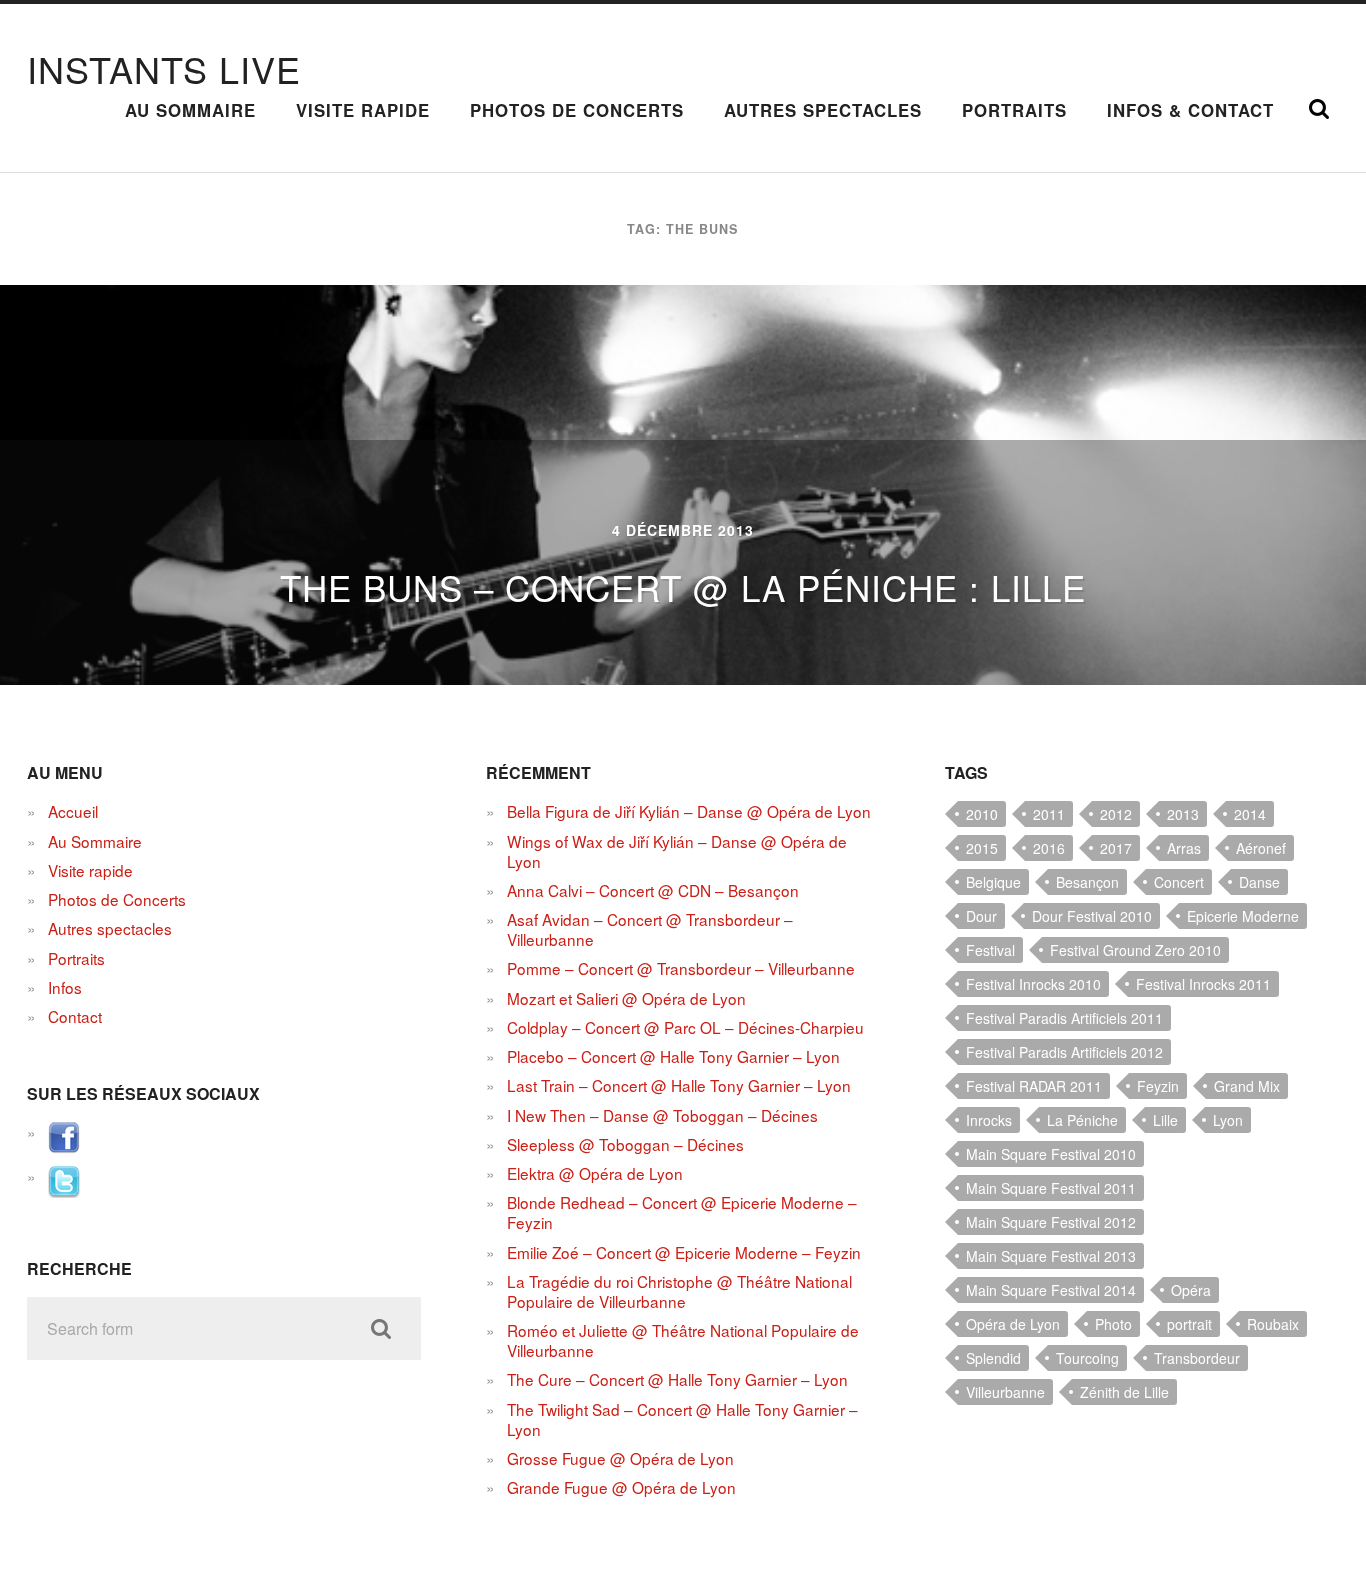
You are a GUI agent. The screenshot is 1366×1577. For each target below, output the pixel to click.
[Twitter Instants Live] (64, 1191)
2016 (1049, 848)
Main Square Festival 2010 (1051, 1154)
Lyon (1228, 1120)
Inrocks (989, 1120)
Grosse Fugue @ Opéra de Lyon (620, 1458)
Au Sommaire (190, 110)
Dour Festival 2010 (1092, 916)
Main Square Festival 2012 (1051, 1222)
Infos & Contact (1190, 110)
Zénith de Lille (1124, 1392)
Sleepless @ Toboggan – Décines (625, 1144)
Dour (981, 916)
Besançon (1087, 882)
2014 (1250, 814)
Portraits (1014, 110)
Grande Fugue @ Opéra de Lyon (621, 1487)
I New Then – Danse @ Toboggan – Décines (662, 1115)
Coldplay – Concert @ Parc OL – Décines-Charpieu (685, 1027)
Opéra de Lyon (1013, 1324)
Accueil (73, 811)
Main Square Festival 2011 (1051, 1188)
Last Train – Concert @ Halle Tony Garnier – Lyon (679, 1085)
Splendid (993, 1358)
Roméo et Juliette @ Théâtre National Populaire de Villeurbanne (683, 1340)
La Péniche (1082, 1120)
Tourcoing (1087, 1358)
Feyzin (1158, 1086)
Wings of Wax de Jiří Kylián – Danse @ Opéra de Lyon (677, 851)
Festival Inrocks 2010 (1033, 984)
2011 (1049, 814)
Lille (1165, 1120)
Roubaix (1273, 1324)
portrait (1189, 1324)
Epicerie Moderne (1243, 916)
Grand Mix (1247, 1086)
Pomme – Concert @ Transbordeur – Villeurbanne (681, 968)
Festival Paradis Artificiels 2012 (1064, 1052)
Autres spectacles (823, 110)
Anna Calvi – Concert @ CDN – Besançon (653, 890)
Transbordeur (1197, 1358)
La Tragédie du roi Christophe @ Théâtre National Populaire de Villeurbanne (679, 1291)
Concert (1179, 882)
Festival (990, 950)
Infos (65, 987)
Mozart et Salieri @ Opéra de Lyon (626, 998)
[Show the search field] (1319, 109)
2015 (982, 848)
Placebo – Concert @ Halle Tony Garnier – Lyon (673, 1056)
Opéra (1191, 1290)
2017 (1116, 848)
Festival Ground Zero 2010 (1135, 950)
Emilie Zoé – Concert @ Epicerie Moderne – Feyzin (684, 1252)
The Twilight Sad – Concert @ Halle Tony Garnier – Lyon (682, 1419)
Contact (75, 1016)
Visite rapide (363, 110)
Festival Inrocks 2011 (1203, 984)
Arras (1184, 848)
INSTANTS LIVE (164, 68)
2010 (982, 814)
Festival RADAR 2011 (1034, 1086)
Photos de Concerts (577, 110)
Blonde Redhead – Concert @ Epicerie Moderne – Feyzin (682, 1212)
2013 (1183, 814)
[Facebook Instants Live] (64, 1147)
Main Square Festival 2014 (1051, 1290)
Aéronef (1261, 848)
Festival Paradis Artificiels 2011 (1064, 1018)
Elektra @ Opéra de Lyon (595, 1173)
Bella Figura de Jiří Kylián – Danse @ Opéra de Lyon (689, 811)
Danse (1259, 882)
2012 (1116, 814)
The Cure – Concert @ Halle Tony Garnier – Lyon (677, 1379)
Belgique (993, 882)
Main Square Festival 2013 (1051, 1256)
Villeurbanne (1005, 1392)
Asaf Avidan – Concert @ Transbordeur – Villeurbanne (650, 929)
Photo (1113, 1324)
